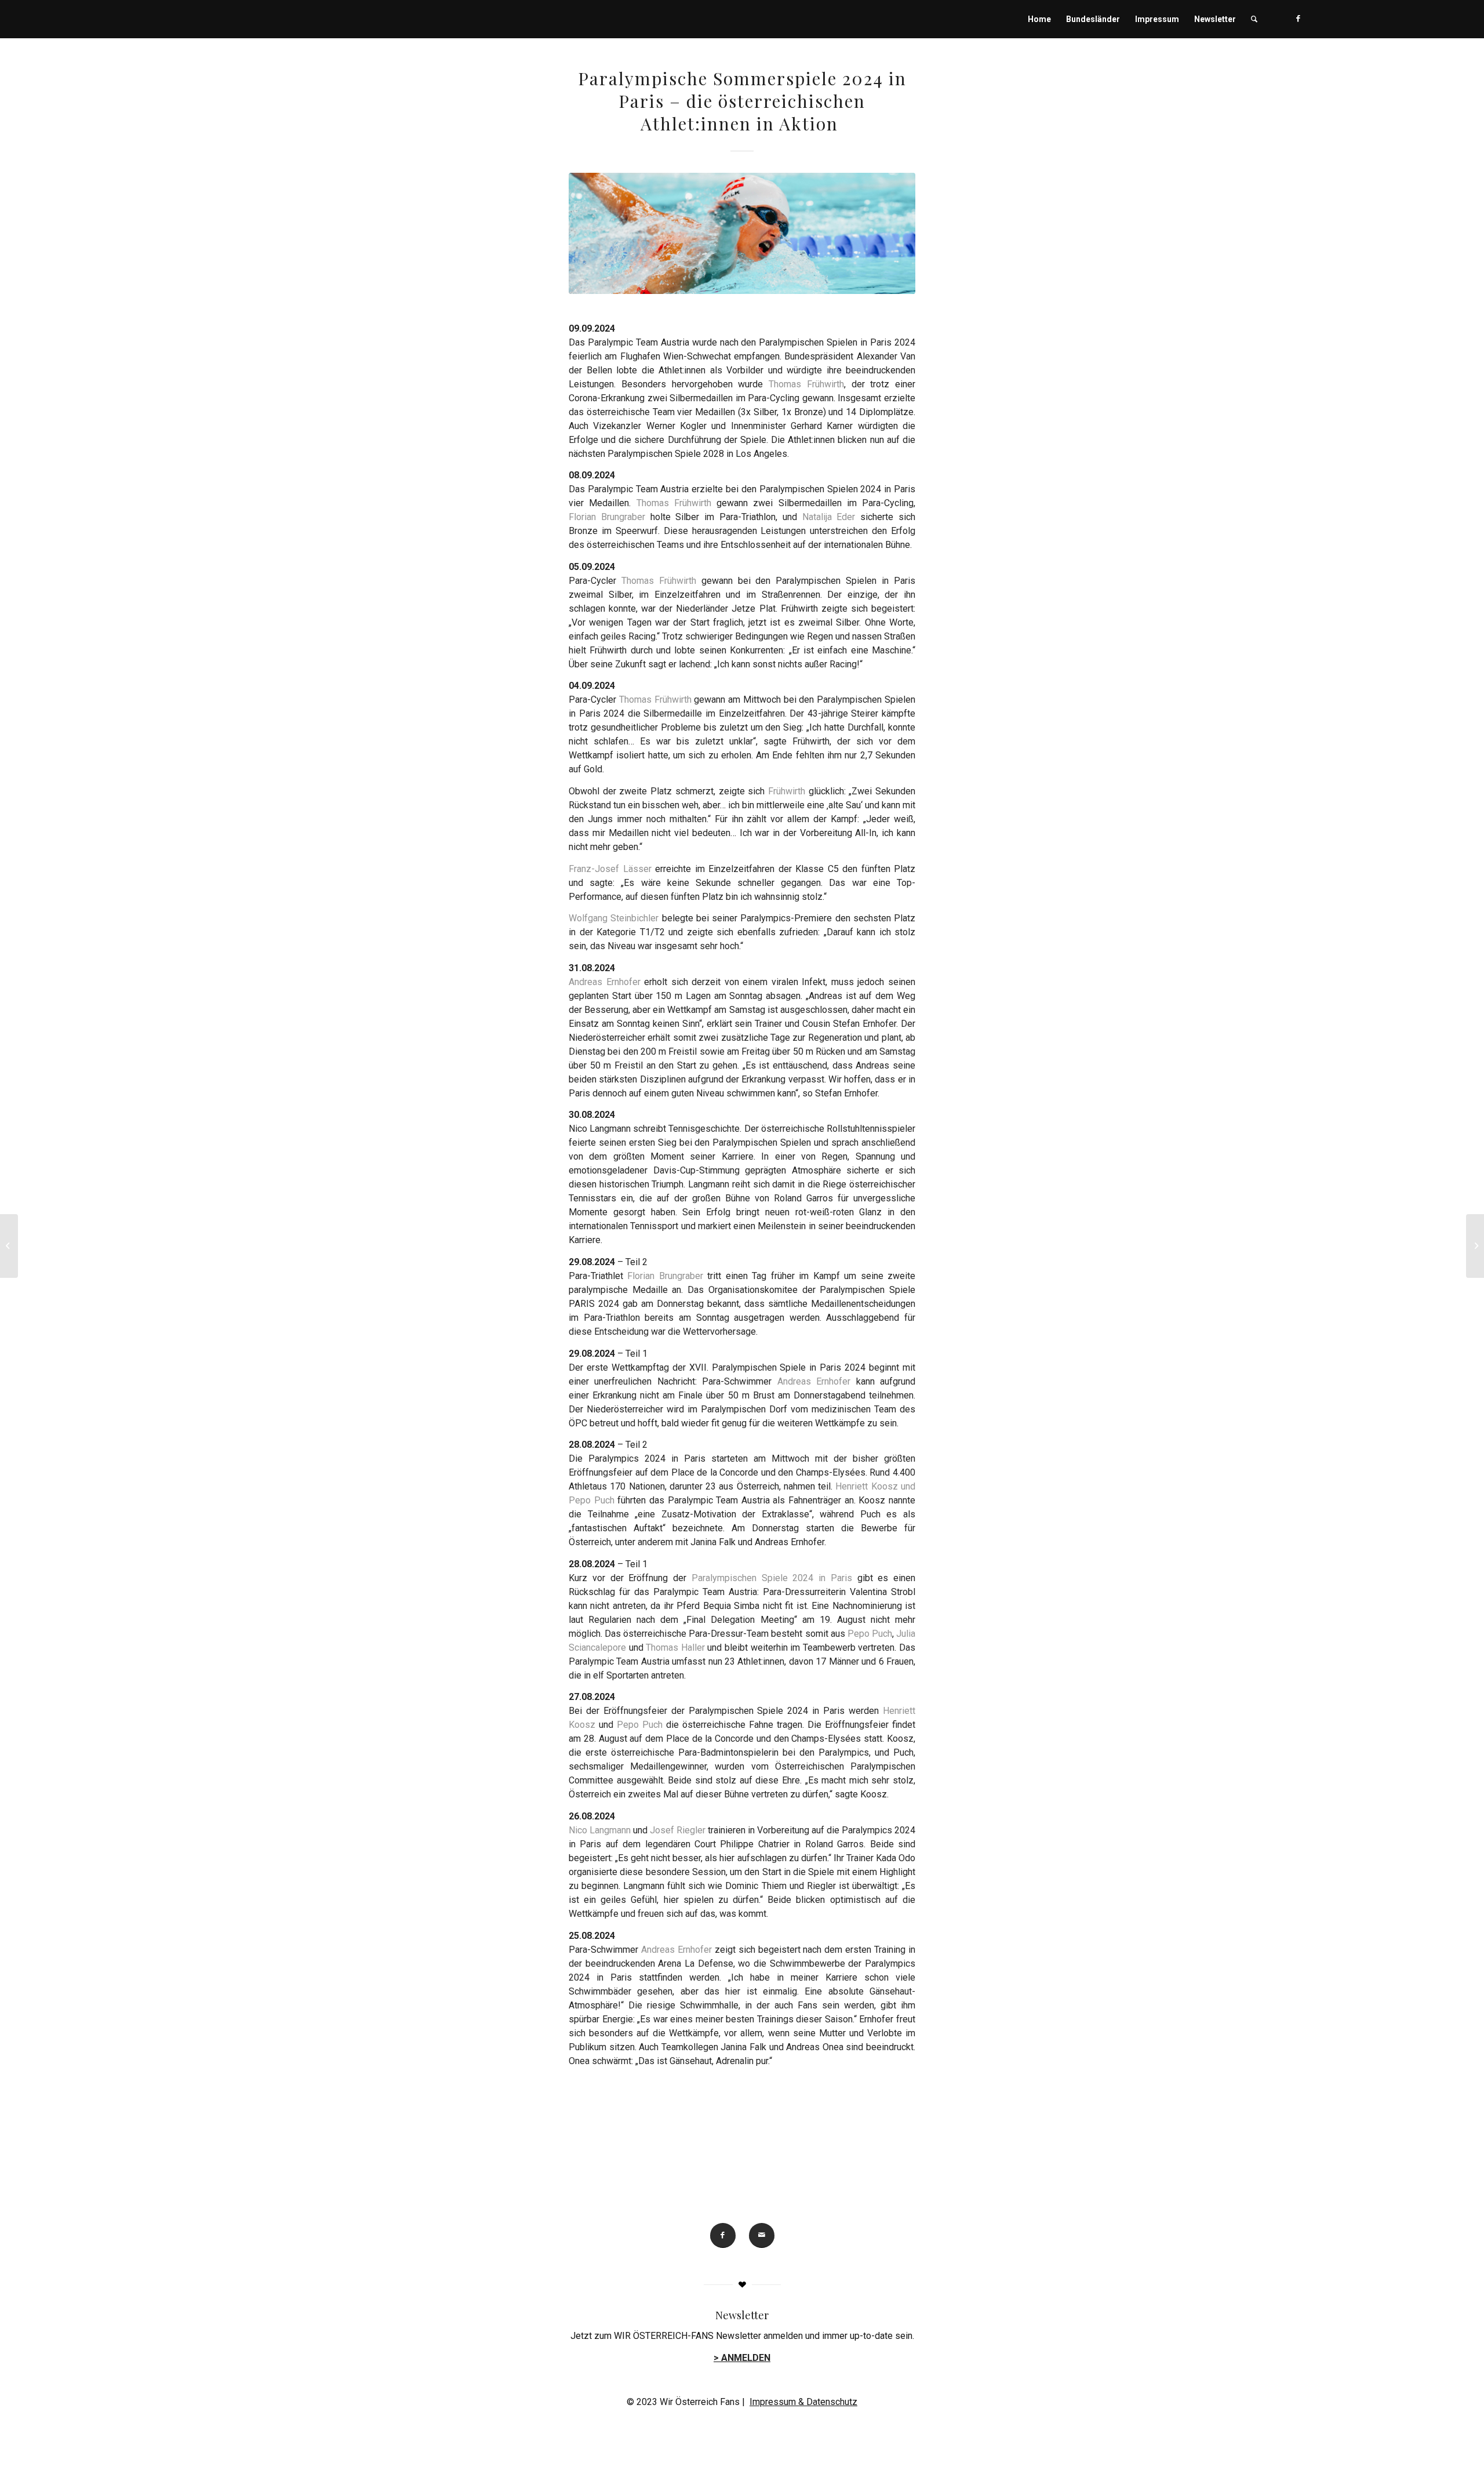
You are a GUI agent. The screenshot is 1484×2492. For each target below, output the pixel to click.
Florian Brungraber (610, 517)
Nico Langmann (600, 1830)
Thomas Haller (675, 1648)
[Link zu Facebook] (1298, 19)
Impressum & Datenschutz (803, 2402)
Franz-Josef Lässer (612, 869)
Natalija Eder (832, 517)
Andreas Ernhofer (605, 982)
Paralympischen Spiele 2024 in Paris (772, 1578)
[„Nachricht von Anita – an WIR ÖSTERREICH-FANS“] (1475, 1246)
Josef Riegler (678, 1830)
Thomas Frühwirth (806, 384)
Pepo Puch (870, 1634)
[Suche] (1254, 19)
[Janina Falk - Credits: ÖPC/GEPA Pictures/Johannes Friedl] (742, 233)
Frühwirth (787, 791)
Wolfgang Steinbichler (615, 918)
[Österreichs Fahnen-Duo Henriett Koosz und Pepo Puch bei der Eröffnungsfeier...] (9, 1246)
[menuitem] (1039, 19)
